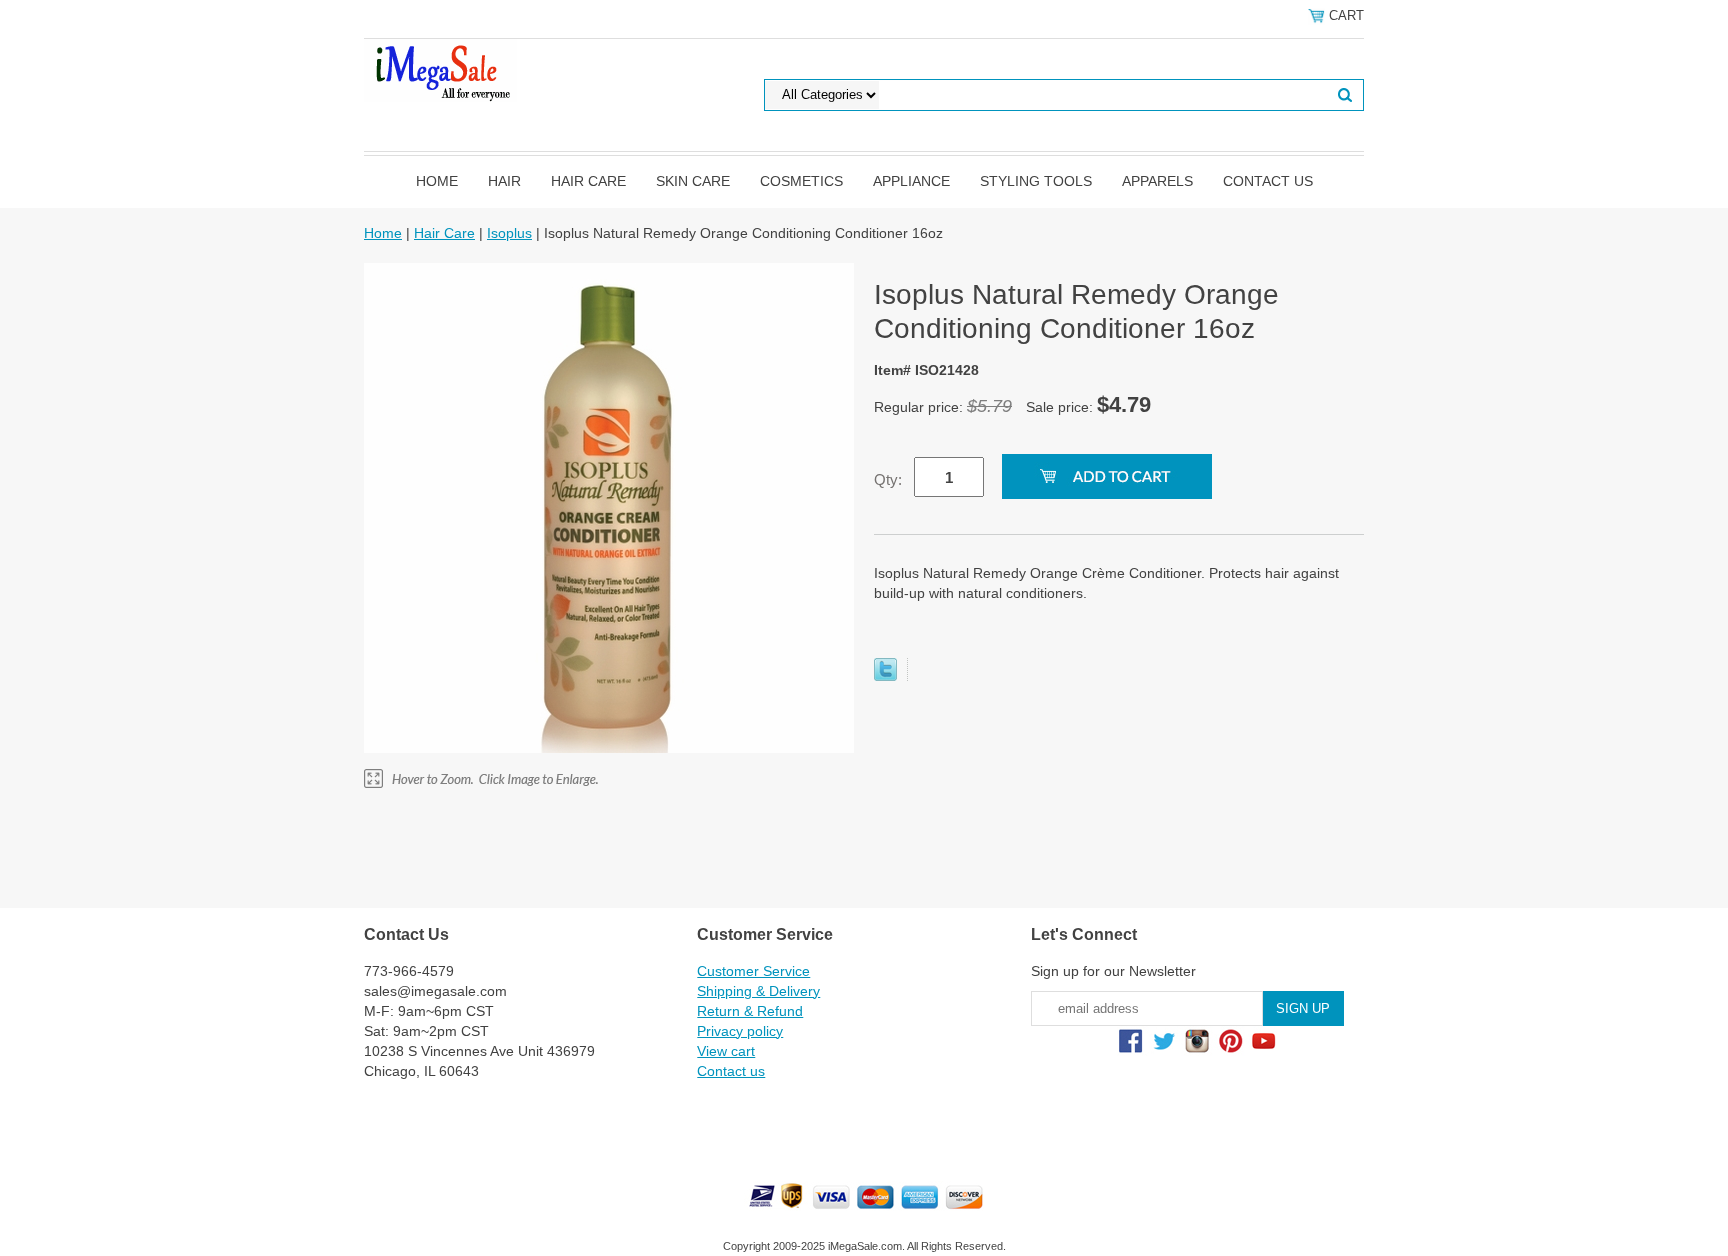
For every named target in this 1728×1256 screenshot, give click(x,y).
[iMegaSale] (440, 69)
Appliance (911, 181)
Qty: (888, 479)
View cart (726, 1051)
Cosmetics (801, 181)
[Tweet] (885, 676)
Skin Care (693, 181)
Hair (504, 181)
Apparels (1157, 181)
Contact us (1268, 181)
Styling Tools (1036, 181)
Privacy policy (740, 1031)
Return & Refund (750, 1011)
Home (437, 181)
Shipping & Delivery (758, 991)
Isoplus (509, 233)
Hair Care (588, 181)
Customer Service (753, 971)
